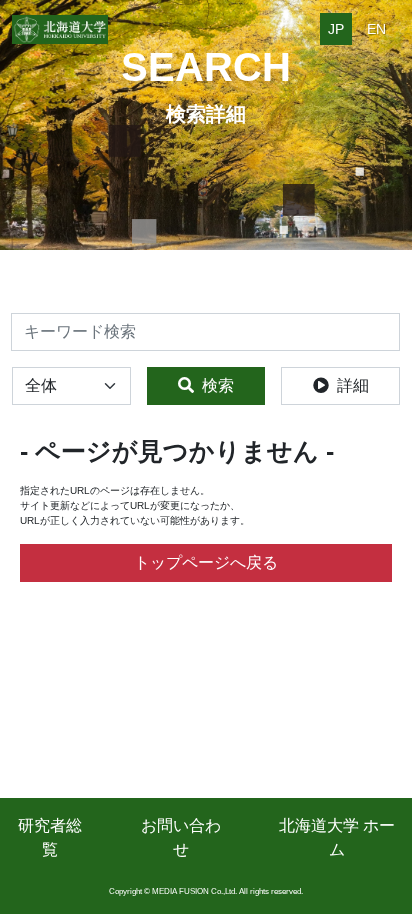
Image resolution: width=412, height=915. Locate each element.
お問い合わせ (181, 837)
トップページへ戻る (206, 562)
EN (376, 29)
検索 (218, 385)
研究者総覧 (50, 837)
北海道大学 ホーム (337, 837)
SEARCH (206, 67)
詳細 (353, 385)
